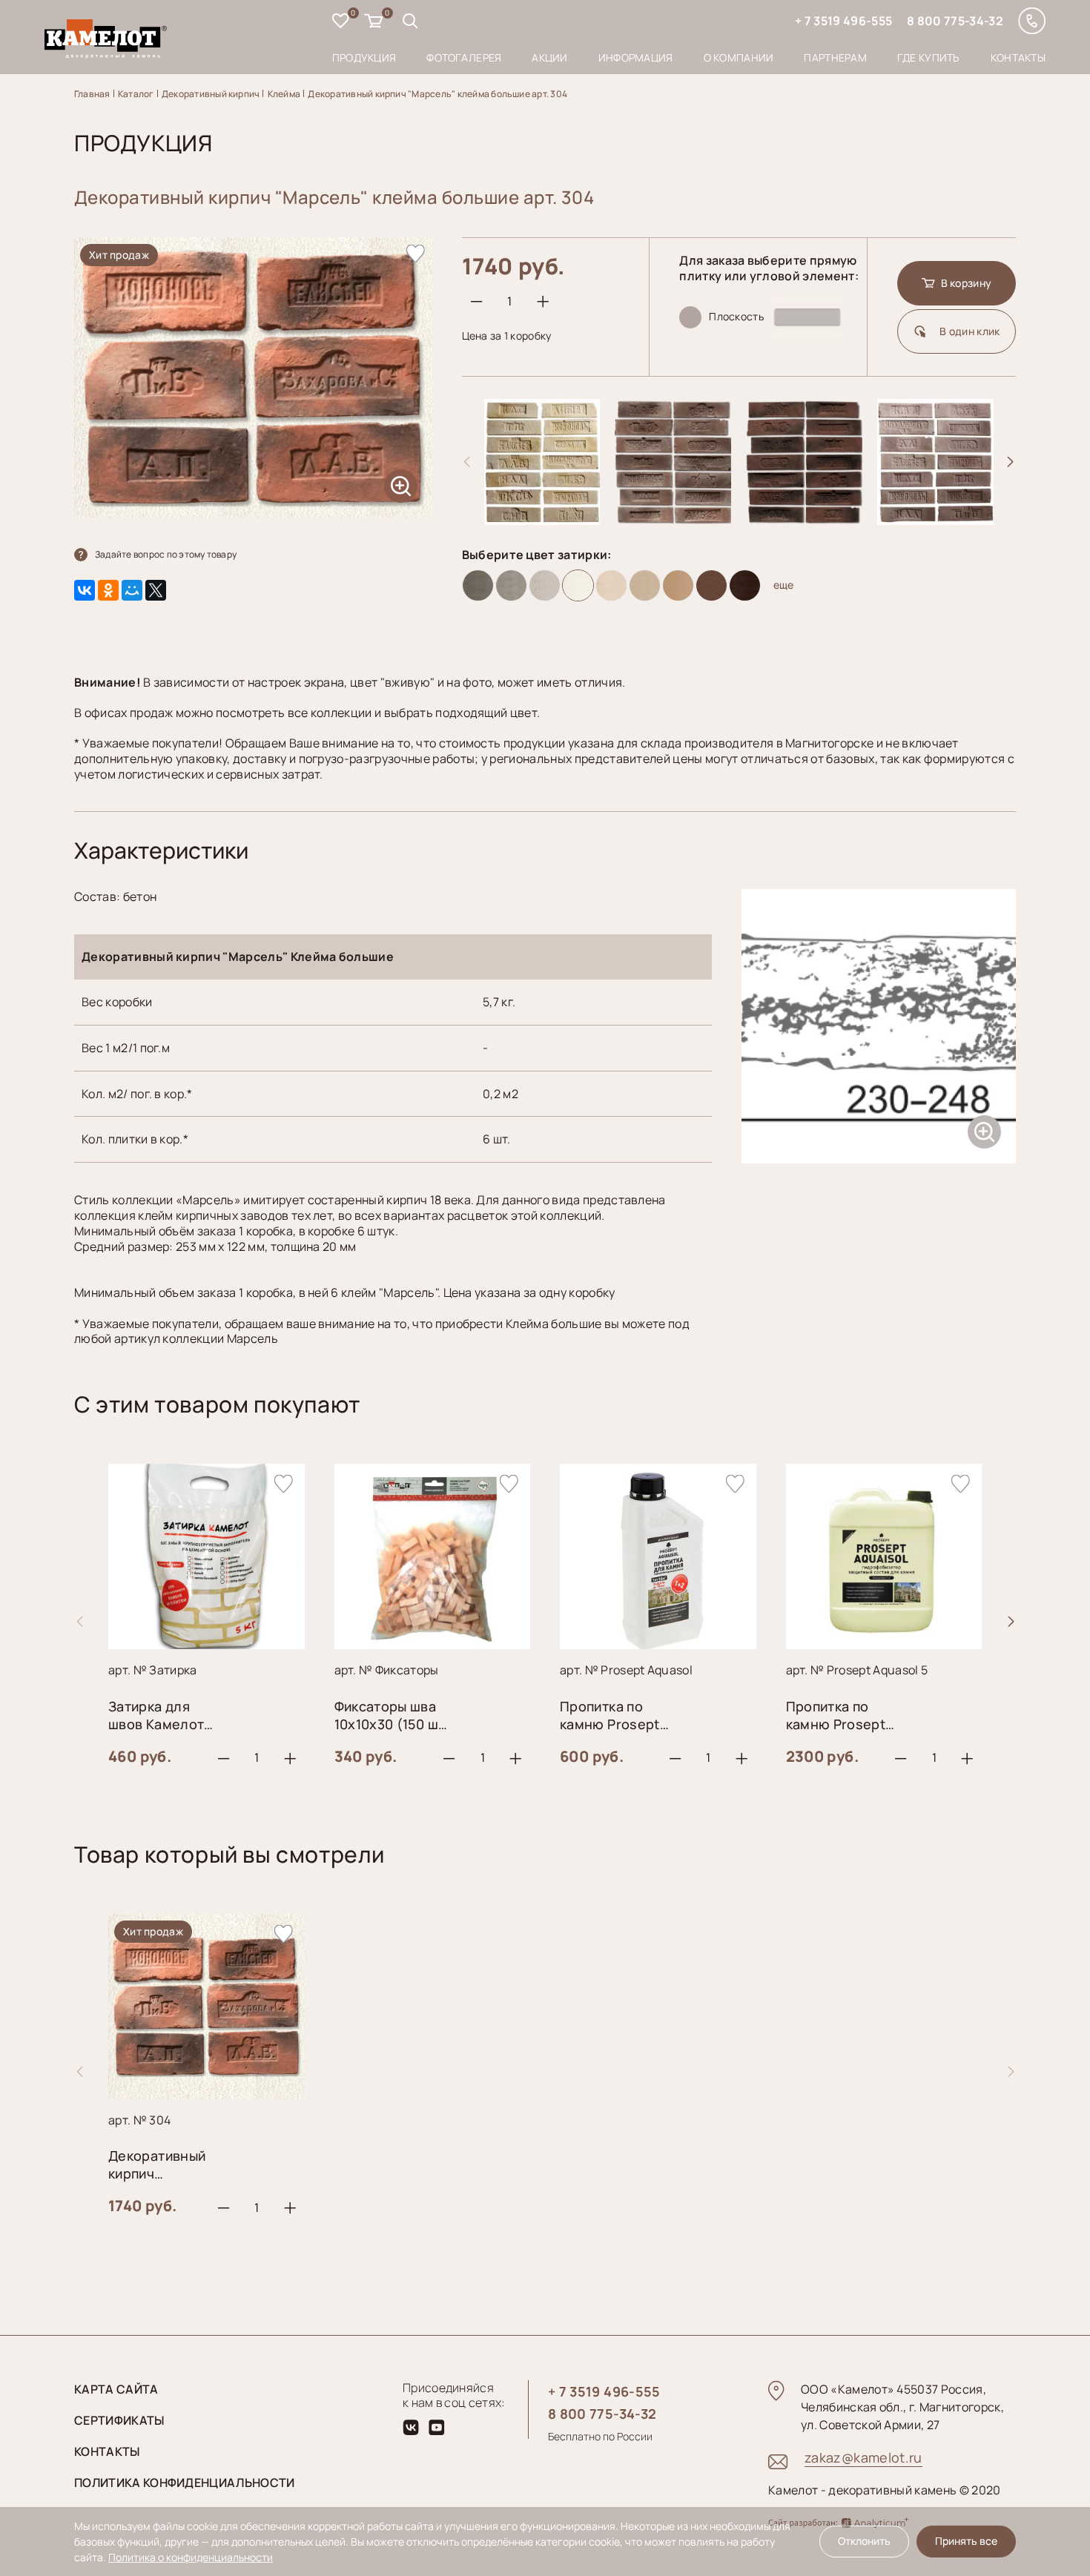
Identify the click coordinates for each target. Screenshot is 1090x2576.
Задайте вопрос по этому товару (166, 554)
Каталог (136, 94)
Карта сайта (116, 2389)
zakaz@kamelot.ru (863, 2457)
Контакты (1018, 57)
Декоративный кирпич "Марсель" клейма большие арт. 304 (437, 94)
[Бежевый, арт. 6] (645, 585)
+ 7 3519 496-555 (843, 21)
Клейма (284, 94)
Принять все (966, 2541)
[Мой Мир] (132, 590)
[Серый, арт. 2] (511, 585)
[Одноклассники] (108, 590)
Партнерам (835, 57)
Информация (636, 57)
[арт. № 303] (673, 519)
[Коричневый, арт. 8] (711, 585)
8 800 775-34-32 (955, 21)
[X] (156, 590)
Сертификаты (119, 2420)
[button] (1011, 462)
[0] (341, 23)
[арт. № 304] (804, 519)
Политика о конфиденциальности (191, 2557)
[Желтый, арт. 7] (678, 585)
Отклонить (864, 2541)
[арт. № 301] (542, 519)
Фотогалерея (464, 57)
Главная (92, 94)
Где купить (929, 57)
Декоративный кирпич (211, 94)
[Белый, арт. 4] (578, 585)
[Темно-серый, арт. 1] (478, 585)
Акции (549, 57)
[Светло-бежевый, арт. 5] (611, 585)
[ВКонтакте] (85, 590)
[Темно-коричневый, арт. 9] (745, 585)
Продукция (364, 57)
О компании (739, 57)
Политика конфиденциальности (185, 2483)
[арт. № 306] (935, 519)
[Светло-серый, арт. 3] (545, 585)
